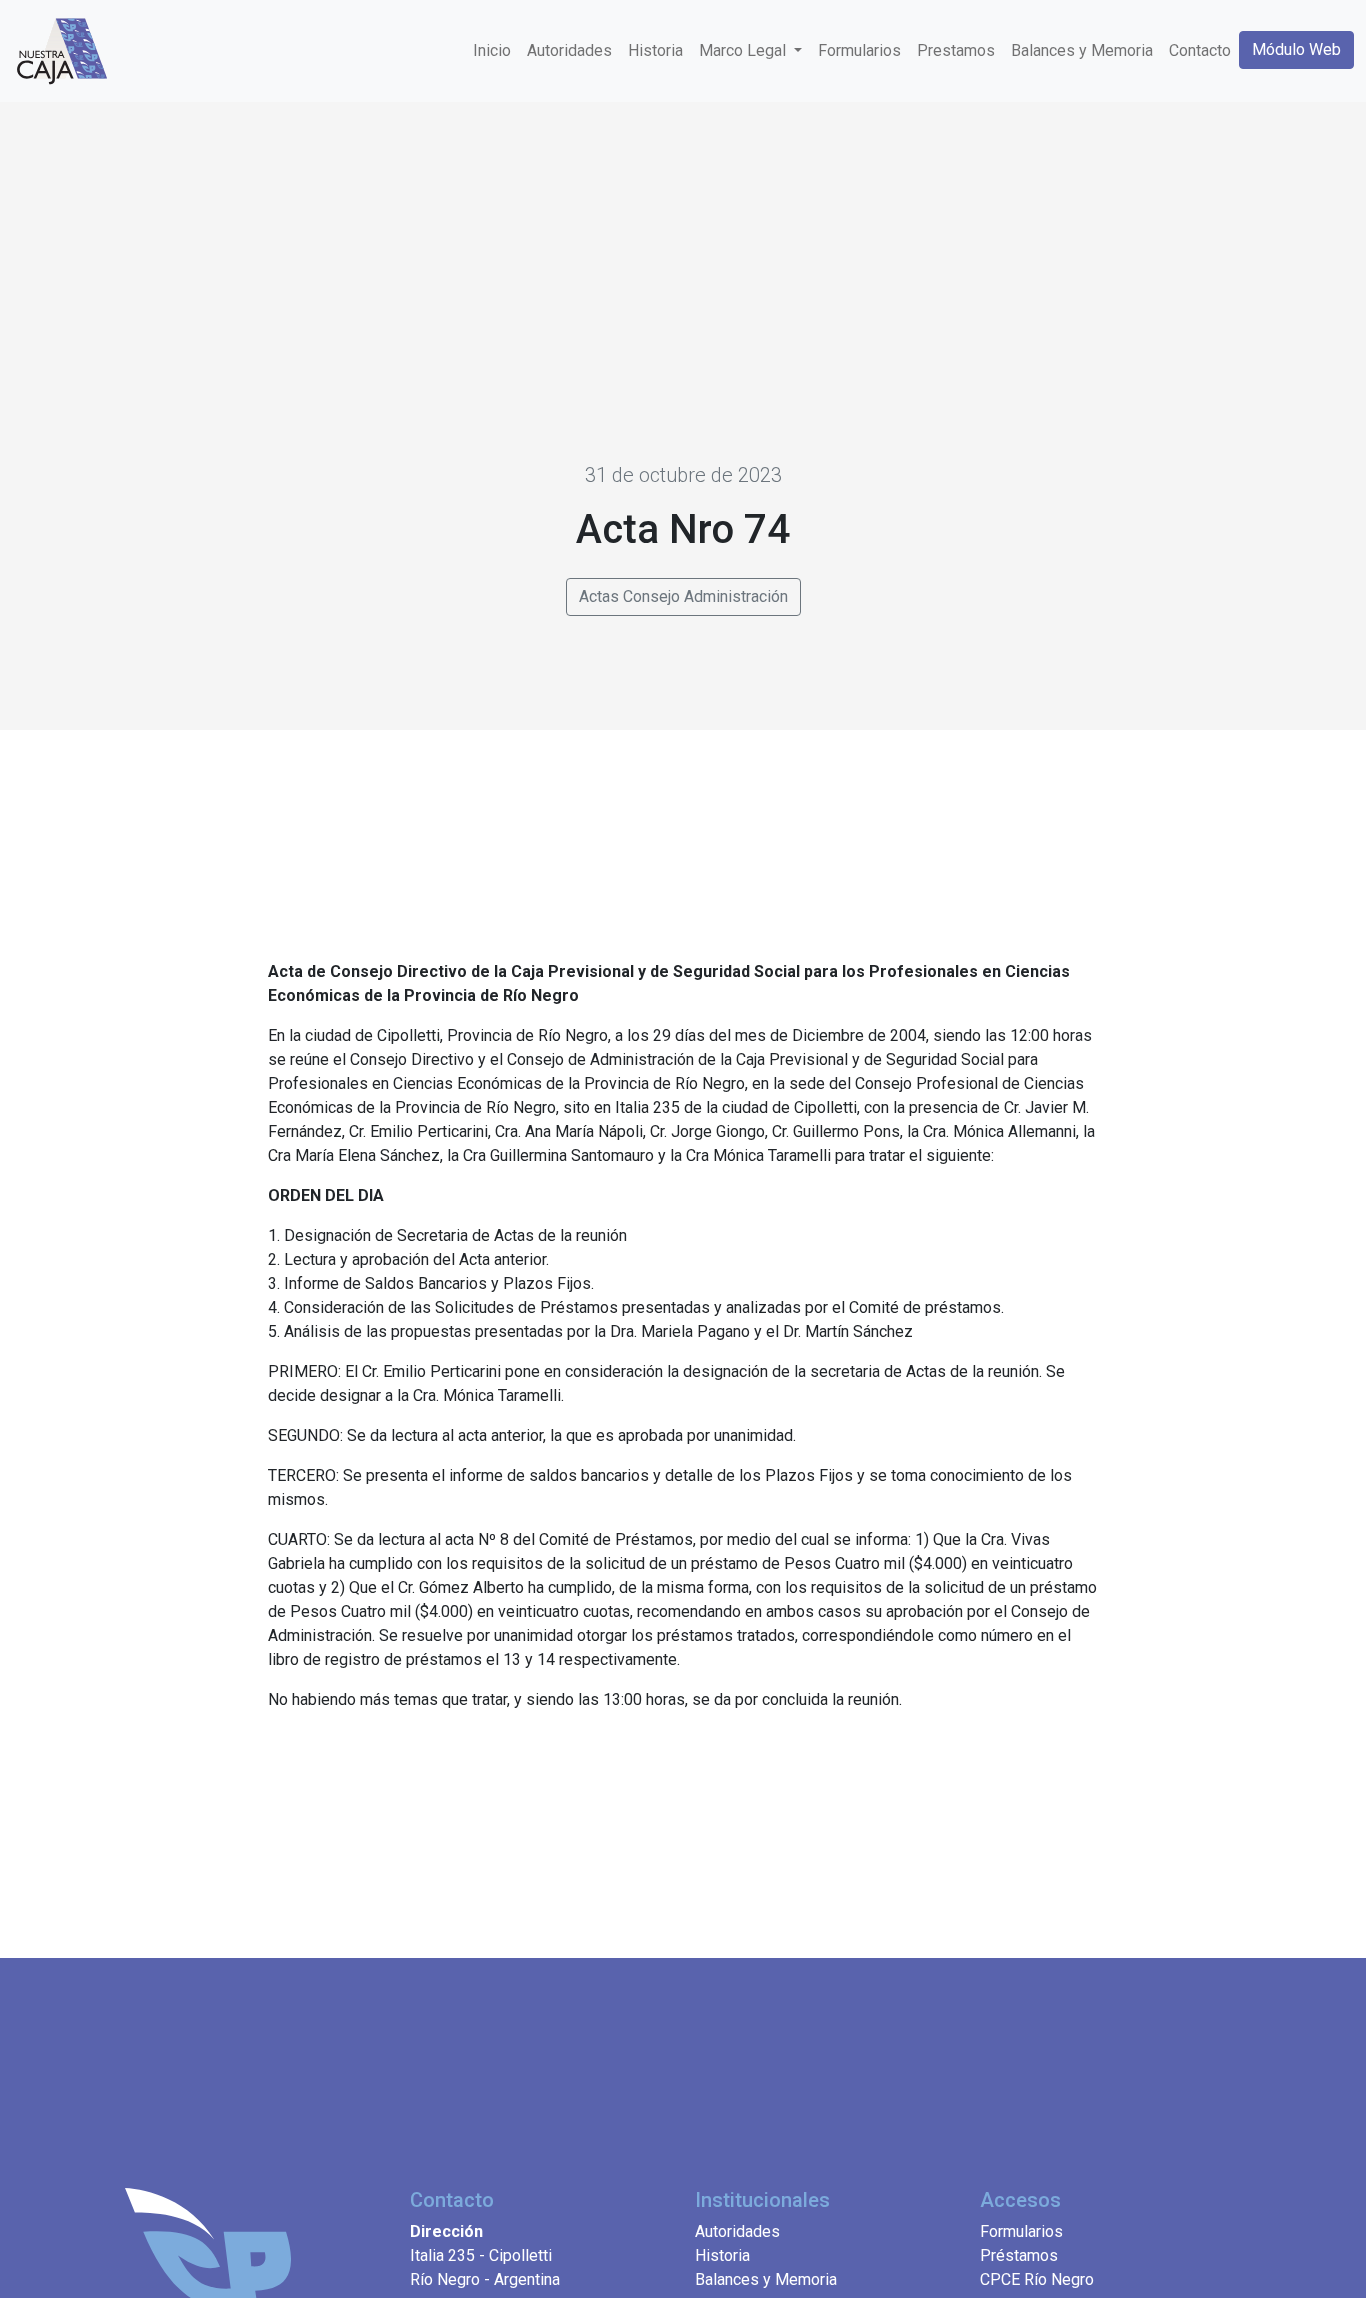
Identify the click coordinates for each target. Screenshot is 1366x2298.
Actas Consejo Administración (683, 596)
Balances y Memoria (1082, 50)
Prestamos (956, 50)
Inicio (492, 50)
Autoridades (569, 50)
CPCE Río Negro (1037, 2279)
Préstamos (1019, 2255)
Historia (655, 50)
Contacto (1200, 50)
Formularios (859, 50)
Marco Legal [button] (744, 50)
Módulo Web (1296, 49)
